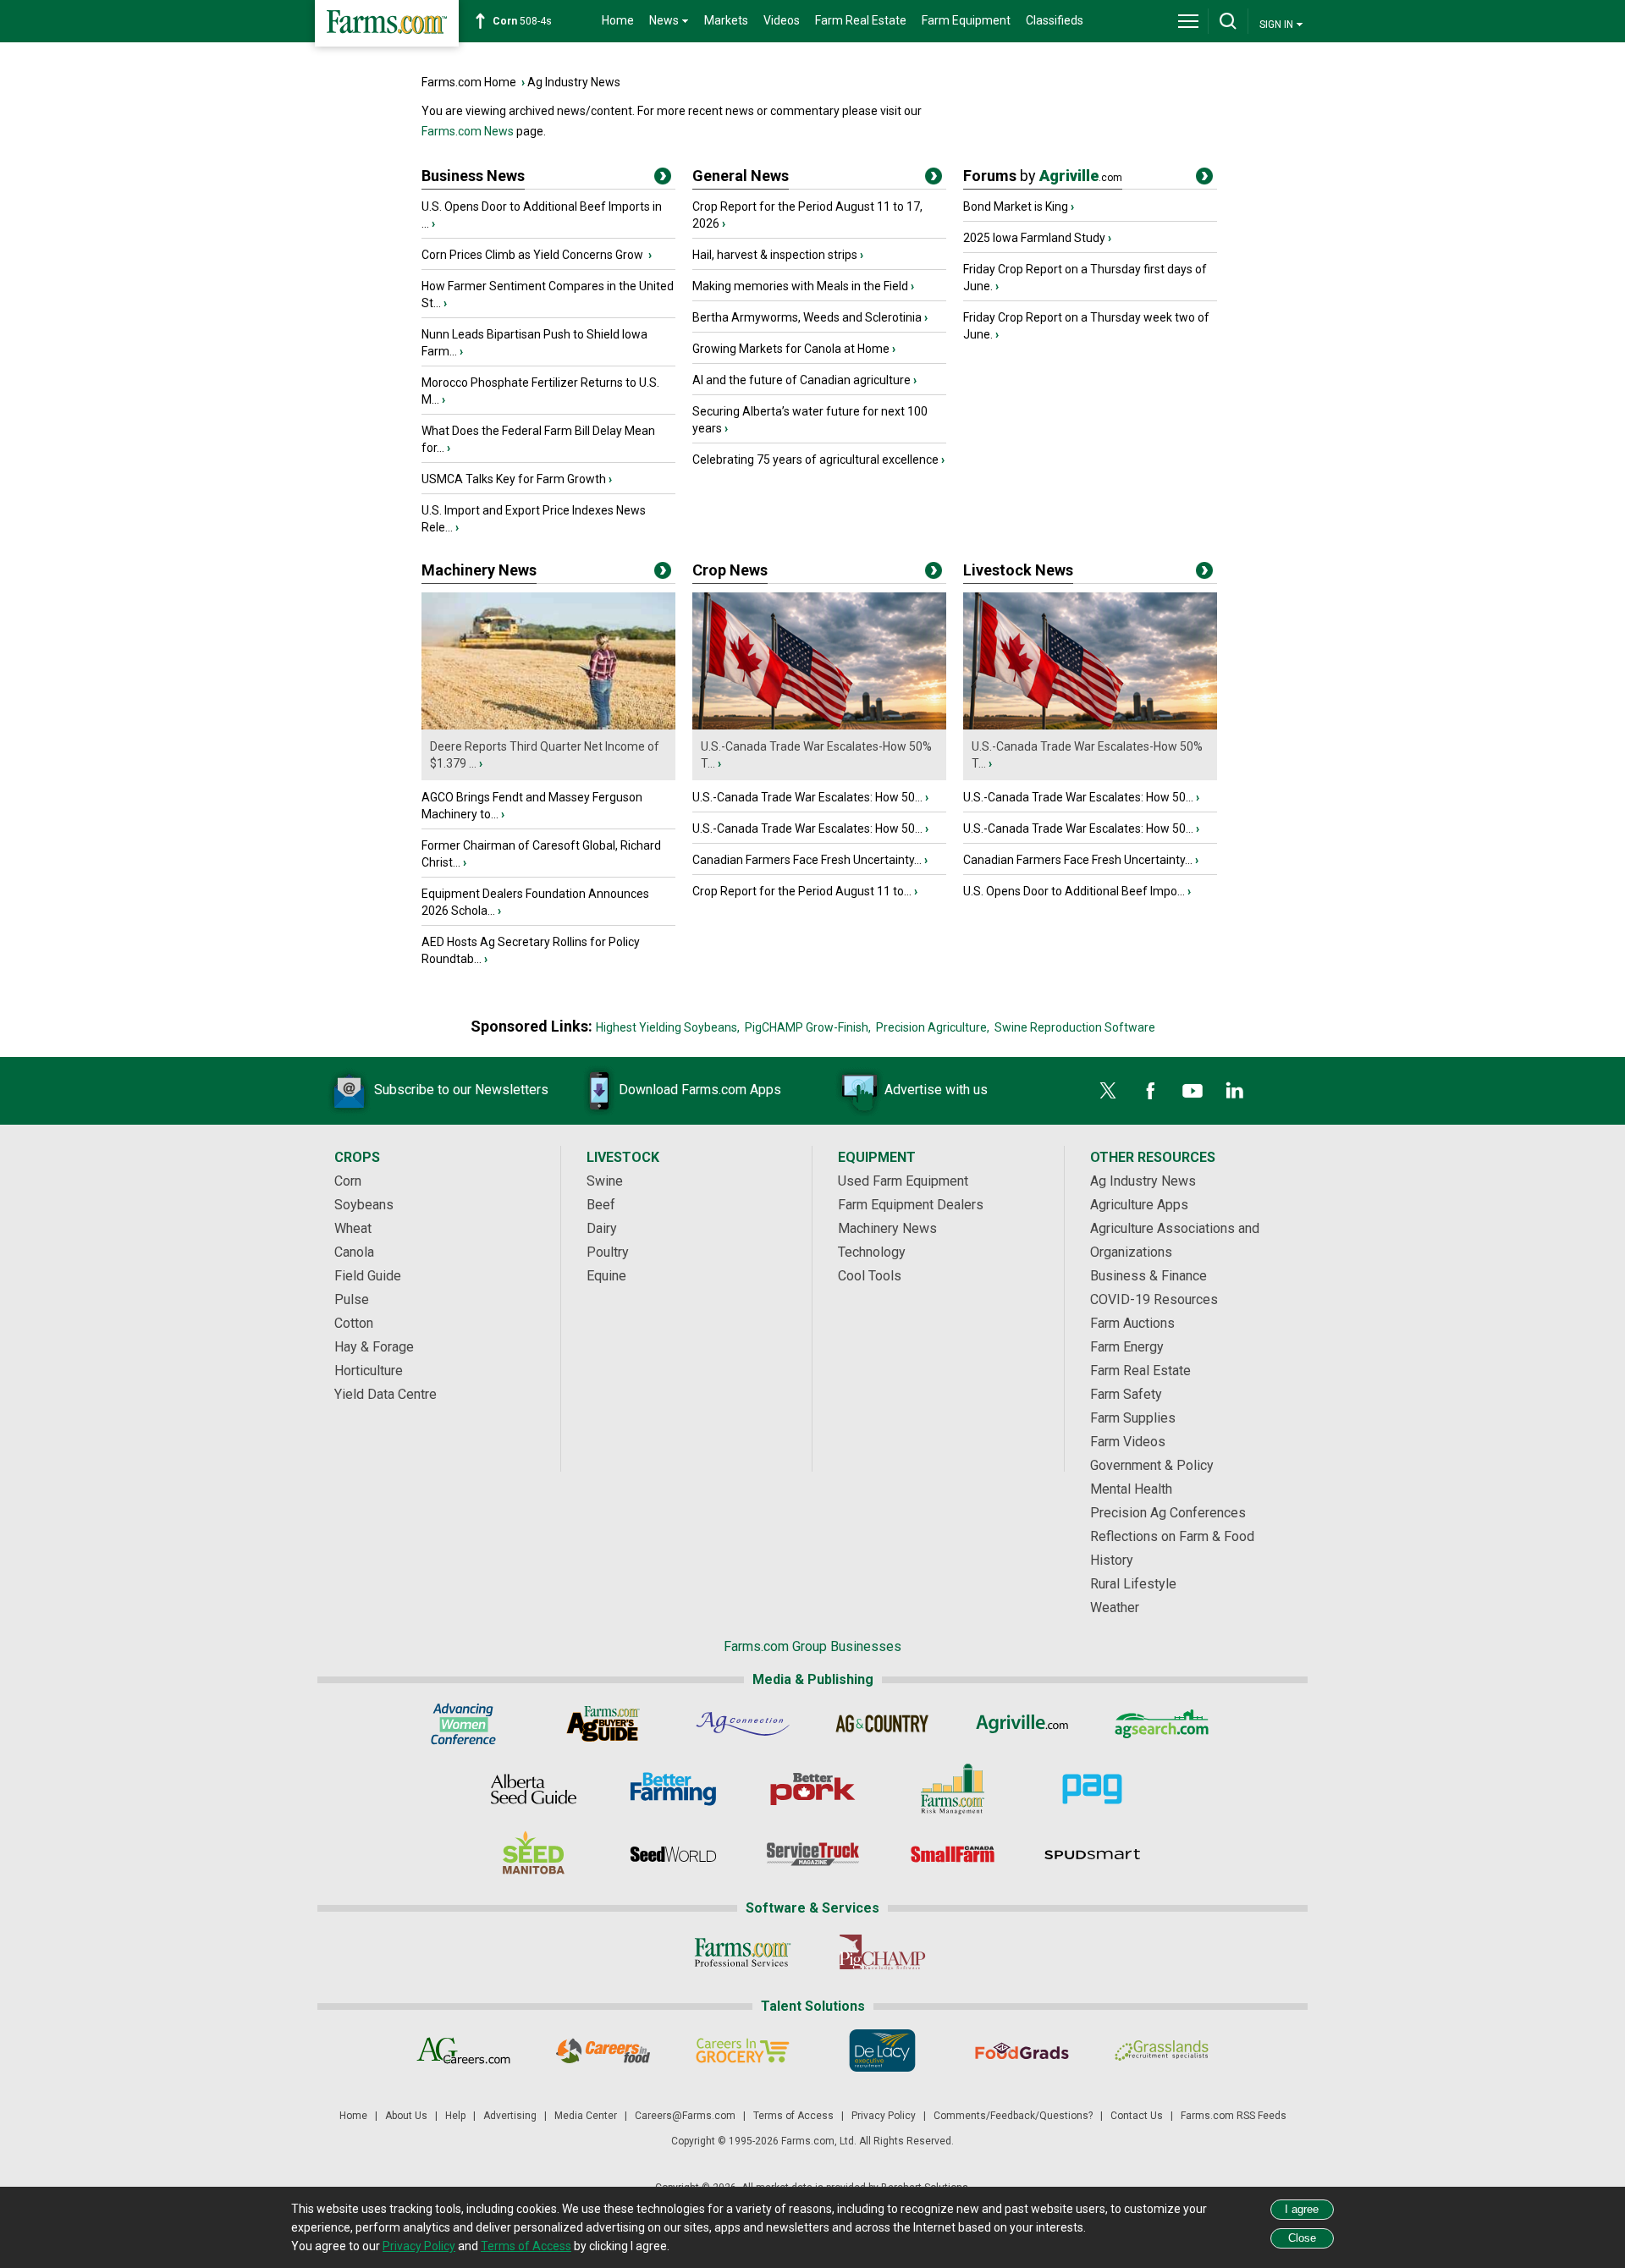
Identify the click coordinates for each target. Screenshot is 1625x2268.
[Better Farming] (673, 1789)
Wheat (353, 1228)
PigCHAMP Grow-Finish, (808, 1027)
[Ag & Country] (882, 1724)
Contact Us (1137, 2116)
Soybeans (364, 1205)
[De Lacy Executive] (882, 2051)
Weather (1115, 1607)
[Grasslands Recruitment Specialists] (1162, 2051)
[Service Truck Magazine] (813, 1854)
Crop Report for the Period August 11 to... (802, 891)
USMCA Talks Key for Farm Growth (514, 479)
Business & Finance (1149, 1276)
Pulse (352, 1299)
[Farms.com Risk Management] (953, 1789)
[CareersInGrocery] (743, 2051)
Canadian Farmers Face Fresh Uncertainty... (807, 860)
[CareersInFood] (603, 2051)
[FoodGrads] (1022, 2051)
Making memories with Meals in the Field (800, 286)
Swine (605, 1181)
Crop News (730, 570)
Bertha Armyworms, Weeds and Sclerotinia (807, 317)
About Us (406, 2116)
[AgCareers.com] (463, 2051)
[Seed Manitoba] (534, 1854)
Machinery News (479, 570)
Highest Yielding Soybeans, (668, 1027)
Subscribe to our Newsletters (461, 1090)
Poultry (608, 1252)
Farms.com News (468, 131)
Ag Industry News (574, 82)
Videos (782, 20)
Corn (348, 1181)
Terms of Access (793, 2116)
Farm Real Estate (861, 20)
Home (618, 20)
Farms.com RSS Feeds (1234, 2116)
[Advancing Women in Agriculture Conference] (463, 1724)
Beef (601, 1205)
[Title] (663, 179)
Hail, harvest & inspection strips (775, 255)
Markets (726, 20)
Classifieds (1055, 20)
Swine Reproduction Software (1075, 1027)
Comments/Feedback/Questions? (1013, 2116)
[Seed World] (673, 1854)
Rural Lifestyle (1133, 1584)
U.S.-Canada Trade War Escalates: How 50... (807, 797)
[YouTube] (1193, 1091)
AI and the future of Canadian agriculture (801, 380)
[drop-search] (1228, 21)
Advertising (510, 2116)
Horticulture (369, 1371)
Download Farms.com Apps (700, 1090)
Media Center (586, 2116)
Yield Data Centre (386, 1394)
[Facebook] (1150, 1091)
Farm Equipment (966, 20)
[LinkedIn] (1235, 1091)
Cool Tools (870, 1276)
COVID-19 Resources (1154, 1299)
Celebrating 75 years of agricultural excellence (815, 460)
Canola (354, 1252)
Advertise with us (936, 1090)
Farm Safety (1126, 1394)
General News (741, 176)
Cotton (354, 1323)
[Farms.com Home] (387, 23)
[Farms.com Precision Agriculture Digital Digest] (1092, 1789)
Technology (872, 1252)
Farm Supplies (1133, 1418)
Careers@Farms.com (685, 2116)
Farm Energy (1127, 1347)
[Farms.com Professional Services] (743, 1952)
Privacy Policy (884, 2116)
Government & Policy (1152, 1465)
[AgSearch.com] (1162, 1724)
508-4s (522, 21)
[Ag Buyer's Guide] (603, 1724)
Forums (1043, 176)
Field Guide (368, 1276)
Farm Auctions (1132, 1323)
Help (455, 2116)
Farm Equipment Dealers (911, 1205)
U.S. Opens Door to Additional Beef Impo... (1074, 891)
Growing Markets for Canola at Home (791, 349)
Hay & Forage (374, 1347)
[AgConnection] (743, 1724)
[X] (1108, 1091)
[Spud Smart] (1092, 1854)
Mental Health (1131, 1489)
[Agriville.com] (1022, 1724)
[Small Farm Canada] (953, 1854)
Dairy (602, 1228)
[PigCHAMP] (882, 1952)
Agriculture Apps (1139, 1205)
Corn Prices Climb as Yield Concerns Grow (534, 255)
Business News (473, 176)
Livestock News (1018, 570)
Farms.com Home (469, 82)
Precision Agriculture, (933, 1027)
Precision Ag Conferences (1168, 1513)
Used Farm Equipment (903, 1181)
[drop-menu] (1188, 21)
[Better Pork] (813, 1789)
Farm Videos (1128, 1442)
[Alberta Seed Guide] (534, 1789)
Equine (606, 1276)
